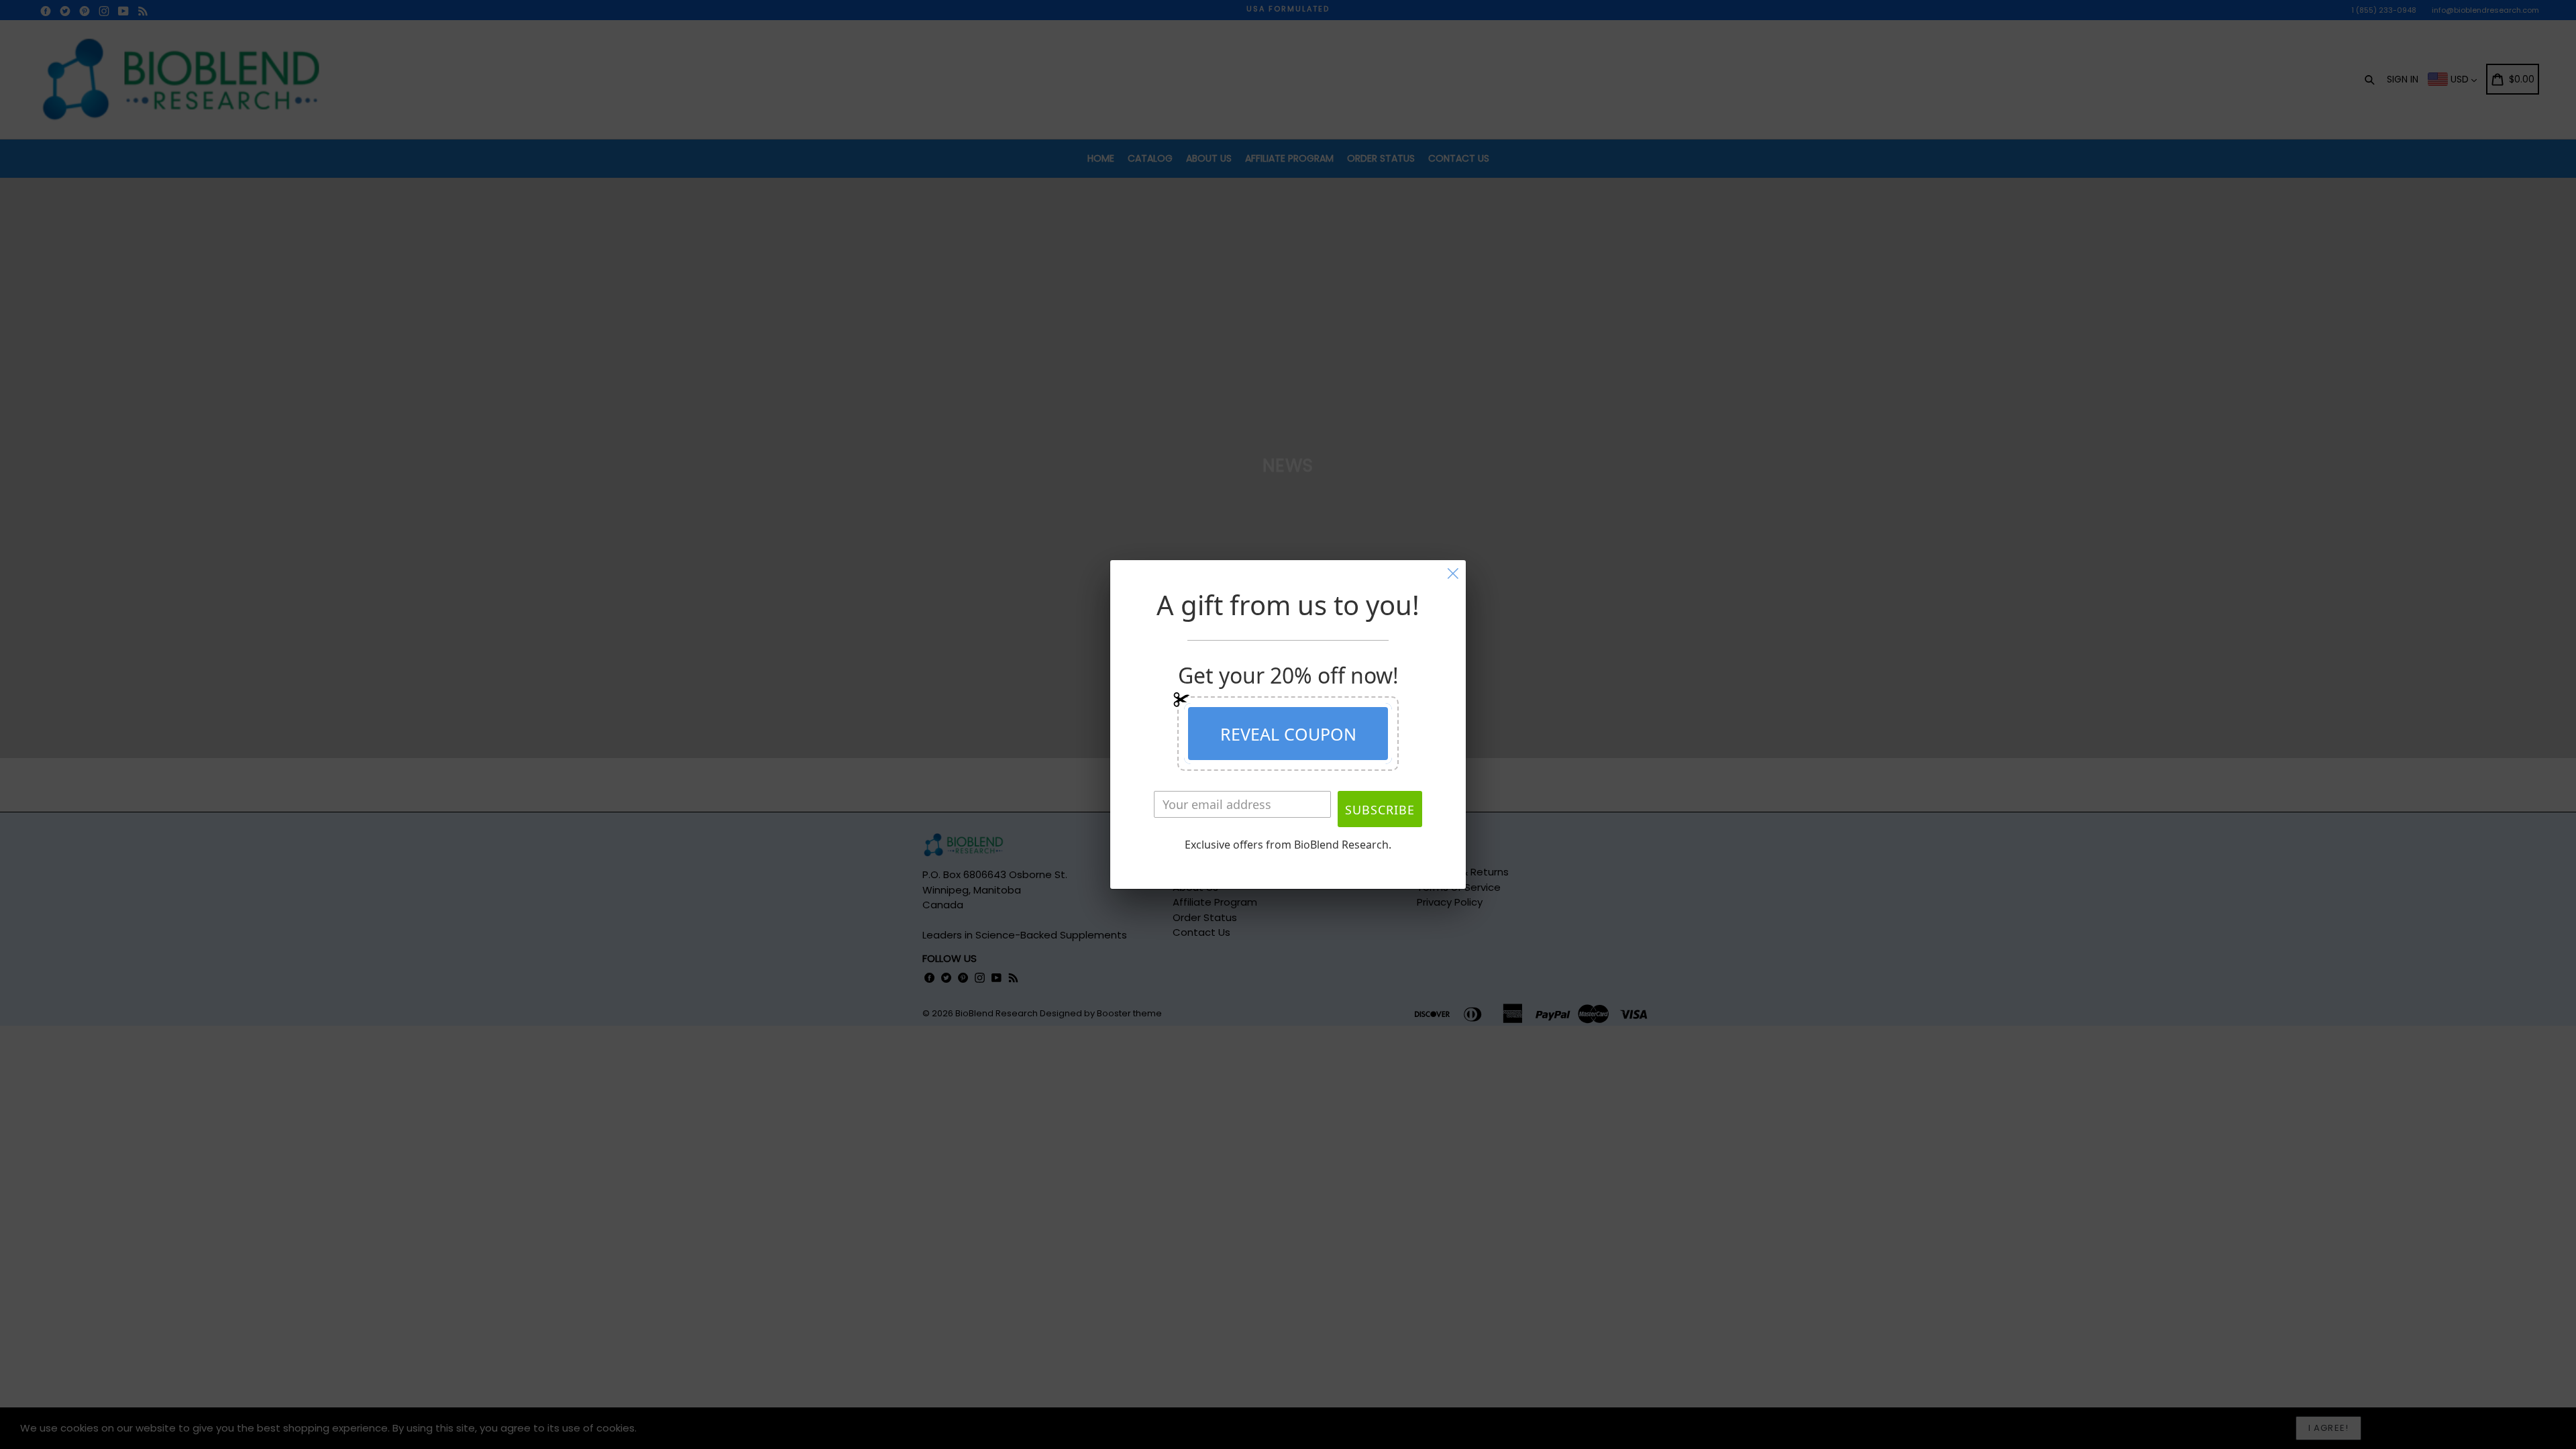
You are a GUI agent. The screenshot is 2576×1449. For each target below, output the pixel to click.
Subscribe (1380, 810)
